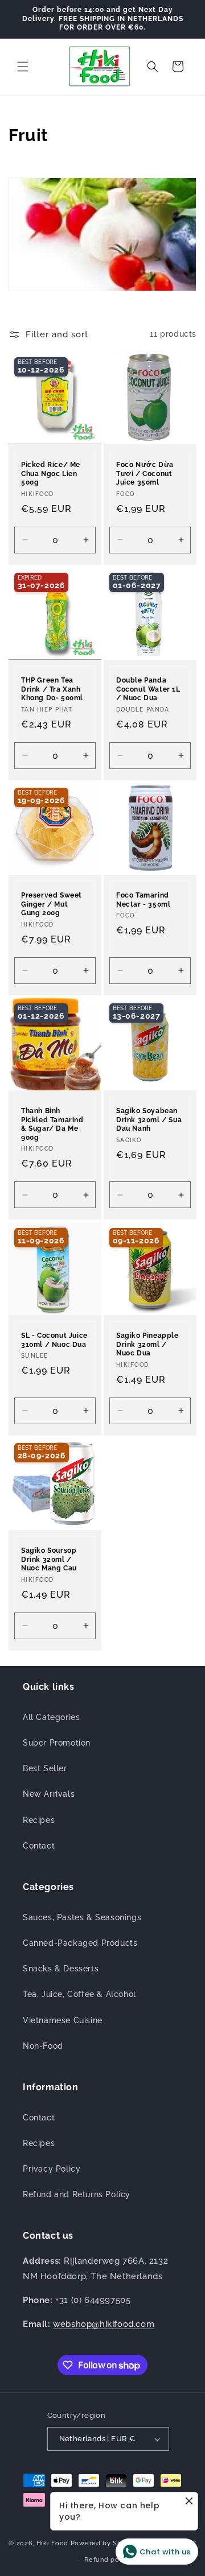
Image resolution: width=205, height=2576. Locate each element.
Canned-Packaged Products (80, 1943)
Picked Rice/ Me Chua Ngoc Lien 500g (51, 474)
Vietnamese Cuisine (63, 2020)
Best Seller (45, 1768)
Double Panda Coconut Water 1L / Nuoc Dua (148, 689)
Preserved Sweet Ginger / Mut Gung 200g (52, 904)
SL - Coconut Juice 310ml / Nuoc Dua (54, 1340)
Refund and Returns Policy (77, 2194)
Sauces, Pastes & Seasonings (82, 1917)
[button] (23, 67)
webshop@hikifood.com (104, 2324)
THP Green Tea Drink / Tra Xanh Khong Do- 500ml (52, 689)
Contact (39, 1846)
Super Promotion (57, 1743)
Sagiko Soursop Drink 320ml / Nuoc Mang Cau (49, 1559)
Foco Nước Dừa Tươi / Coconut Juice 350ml (145, 474)
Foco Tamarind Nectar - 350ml (143, 900)
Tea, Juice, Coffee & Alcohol (79, 1994)
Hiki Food (52, 2543)
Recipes (39, 1820)
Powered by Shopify (105, 2543)
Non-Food (43, 2046)
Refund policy (108, 2560)
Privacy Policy (52, 2169)
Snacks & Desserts (61, 1969)
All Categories (51, 1717)
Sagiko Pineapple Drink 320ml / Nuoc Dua (147, 1344)
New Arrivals (49, 1794)
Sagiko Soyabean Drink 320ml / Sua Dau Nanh (149, 1120)
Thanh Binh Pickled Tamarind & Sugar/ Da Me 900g (52, 1124)
